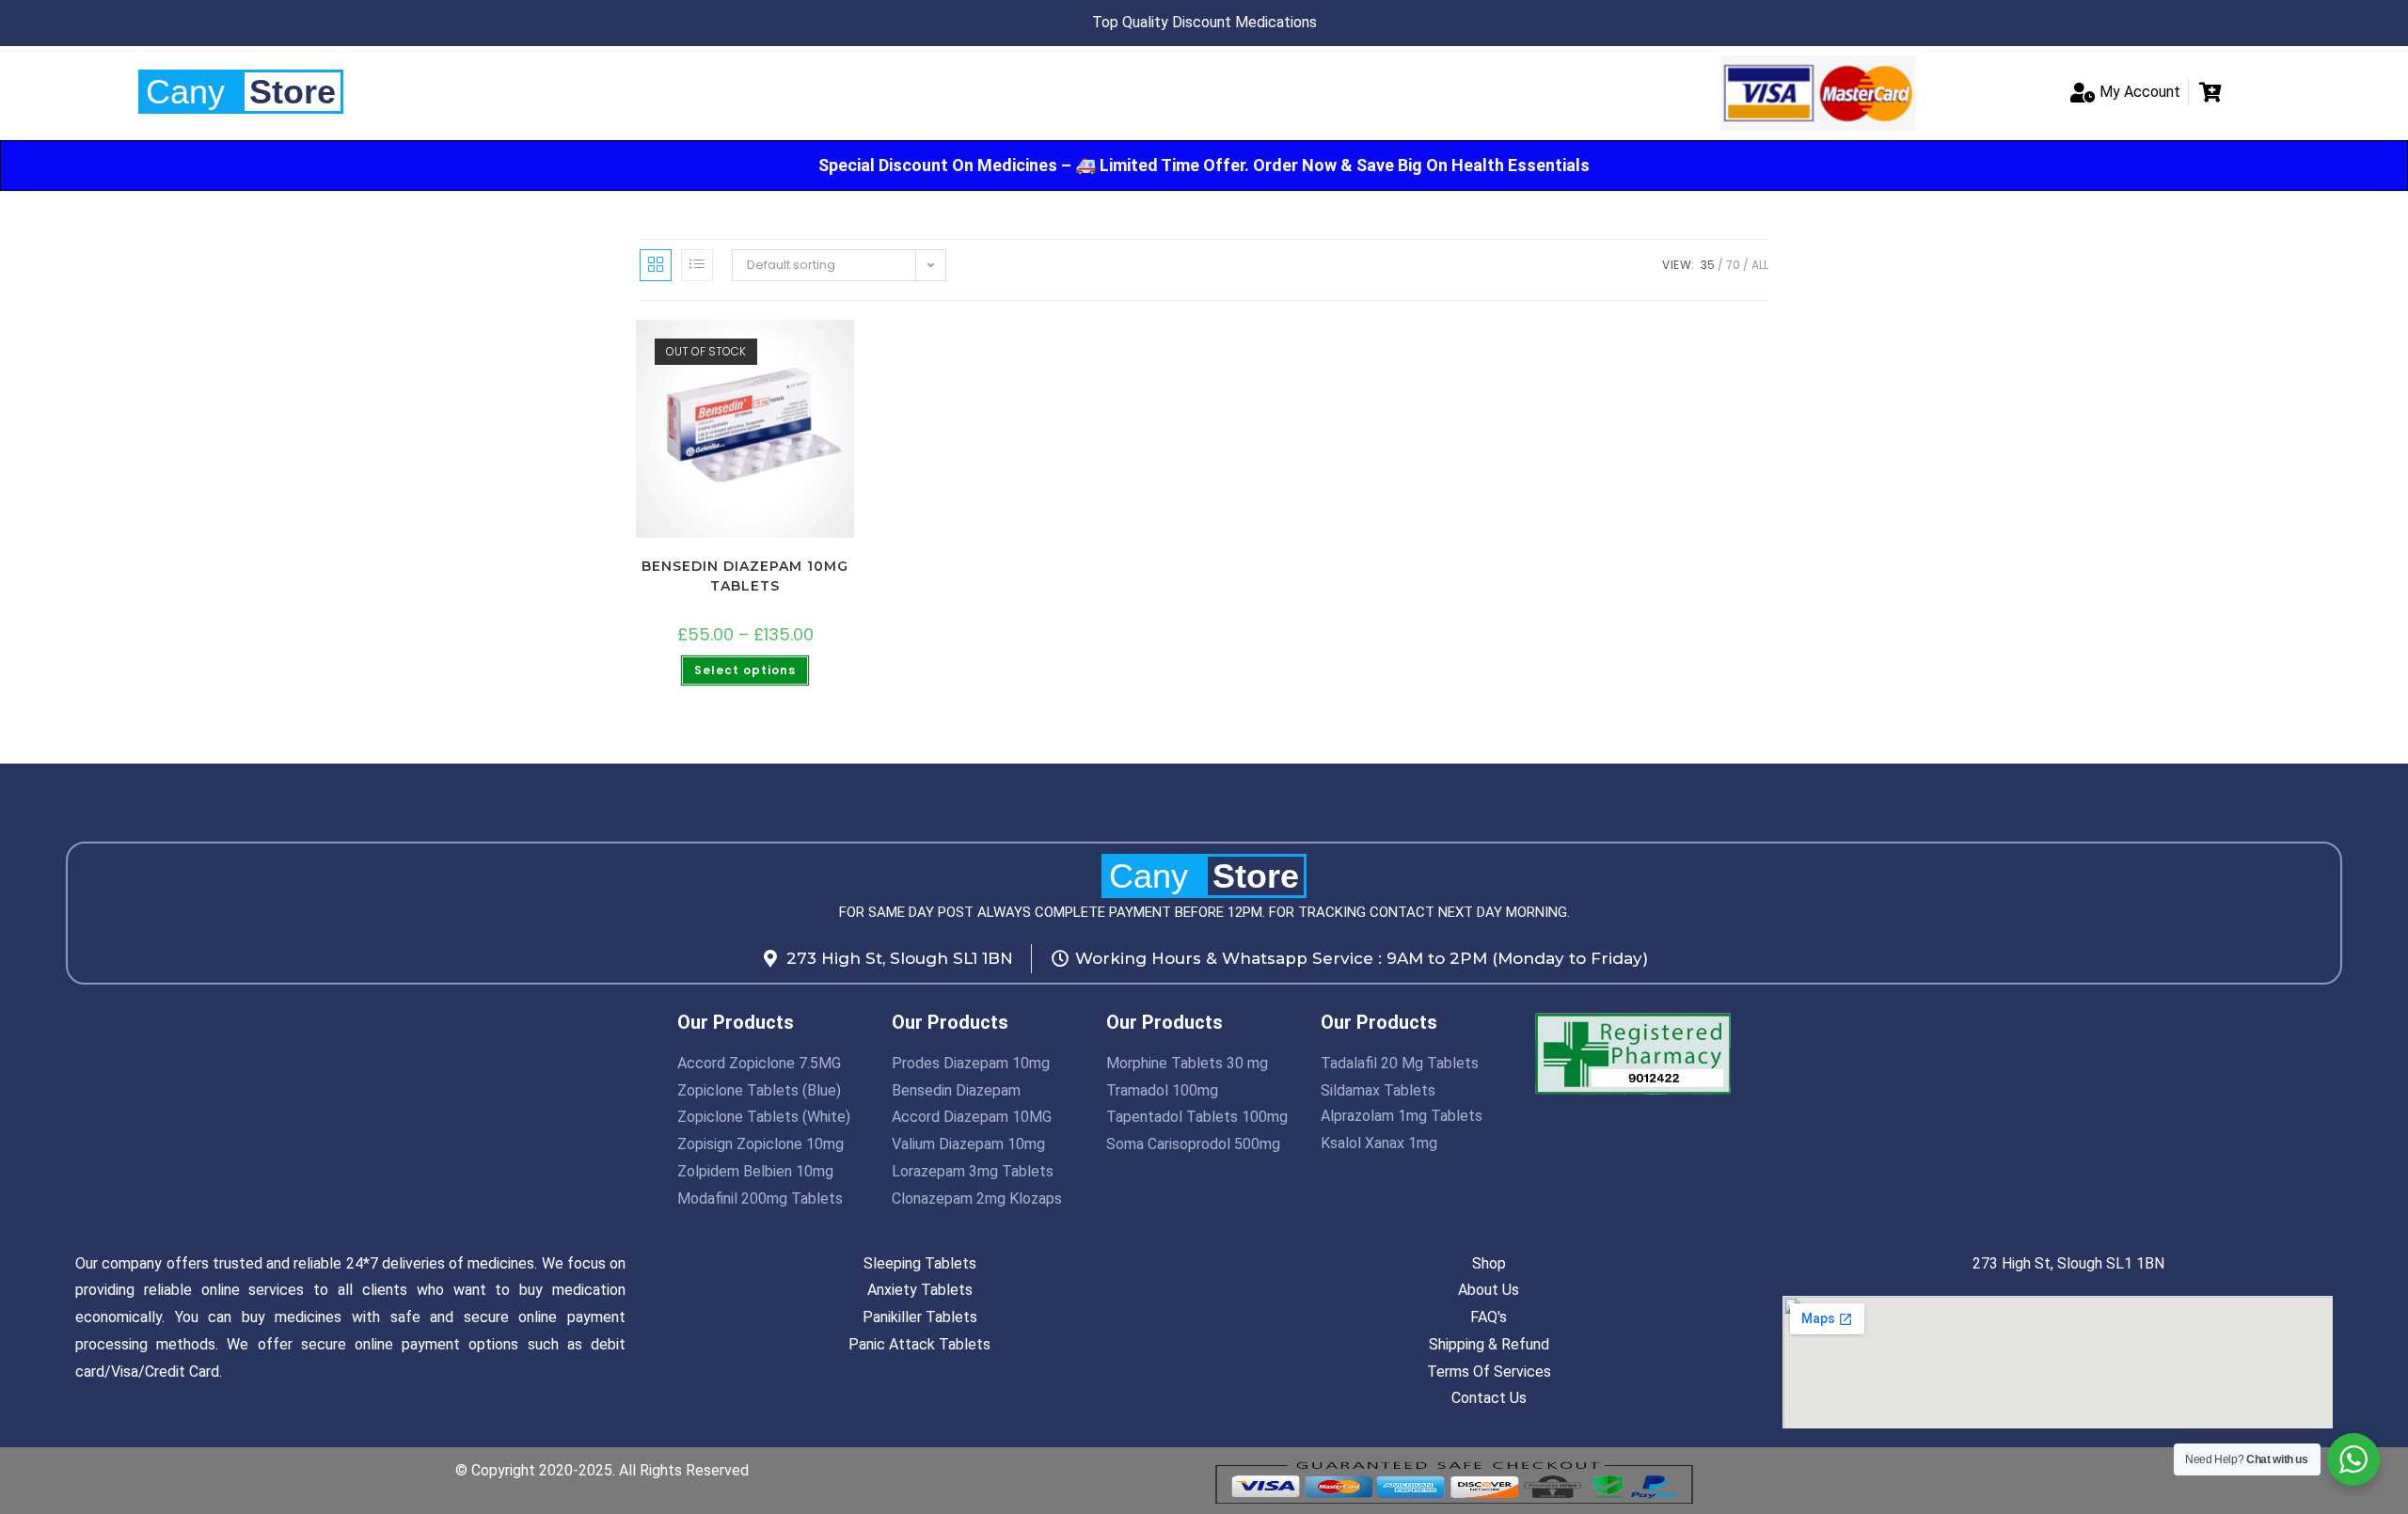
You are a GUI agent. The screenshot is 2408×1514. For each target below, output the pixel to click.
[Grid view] (656, 265)
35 (1708, 265)
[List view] (697, 265)
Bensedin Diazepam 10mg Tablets (745, 576)
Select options (745, 670)
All (1760, 265)
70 (1733, 265)
